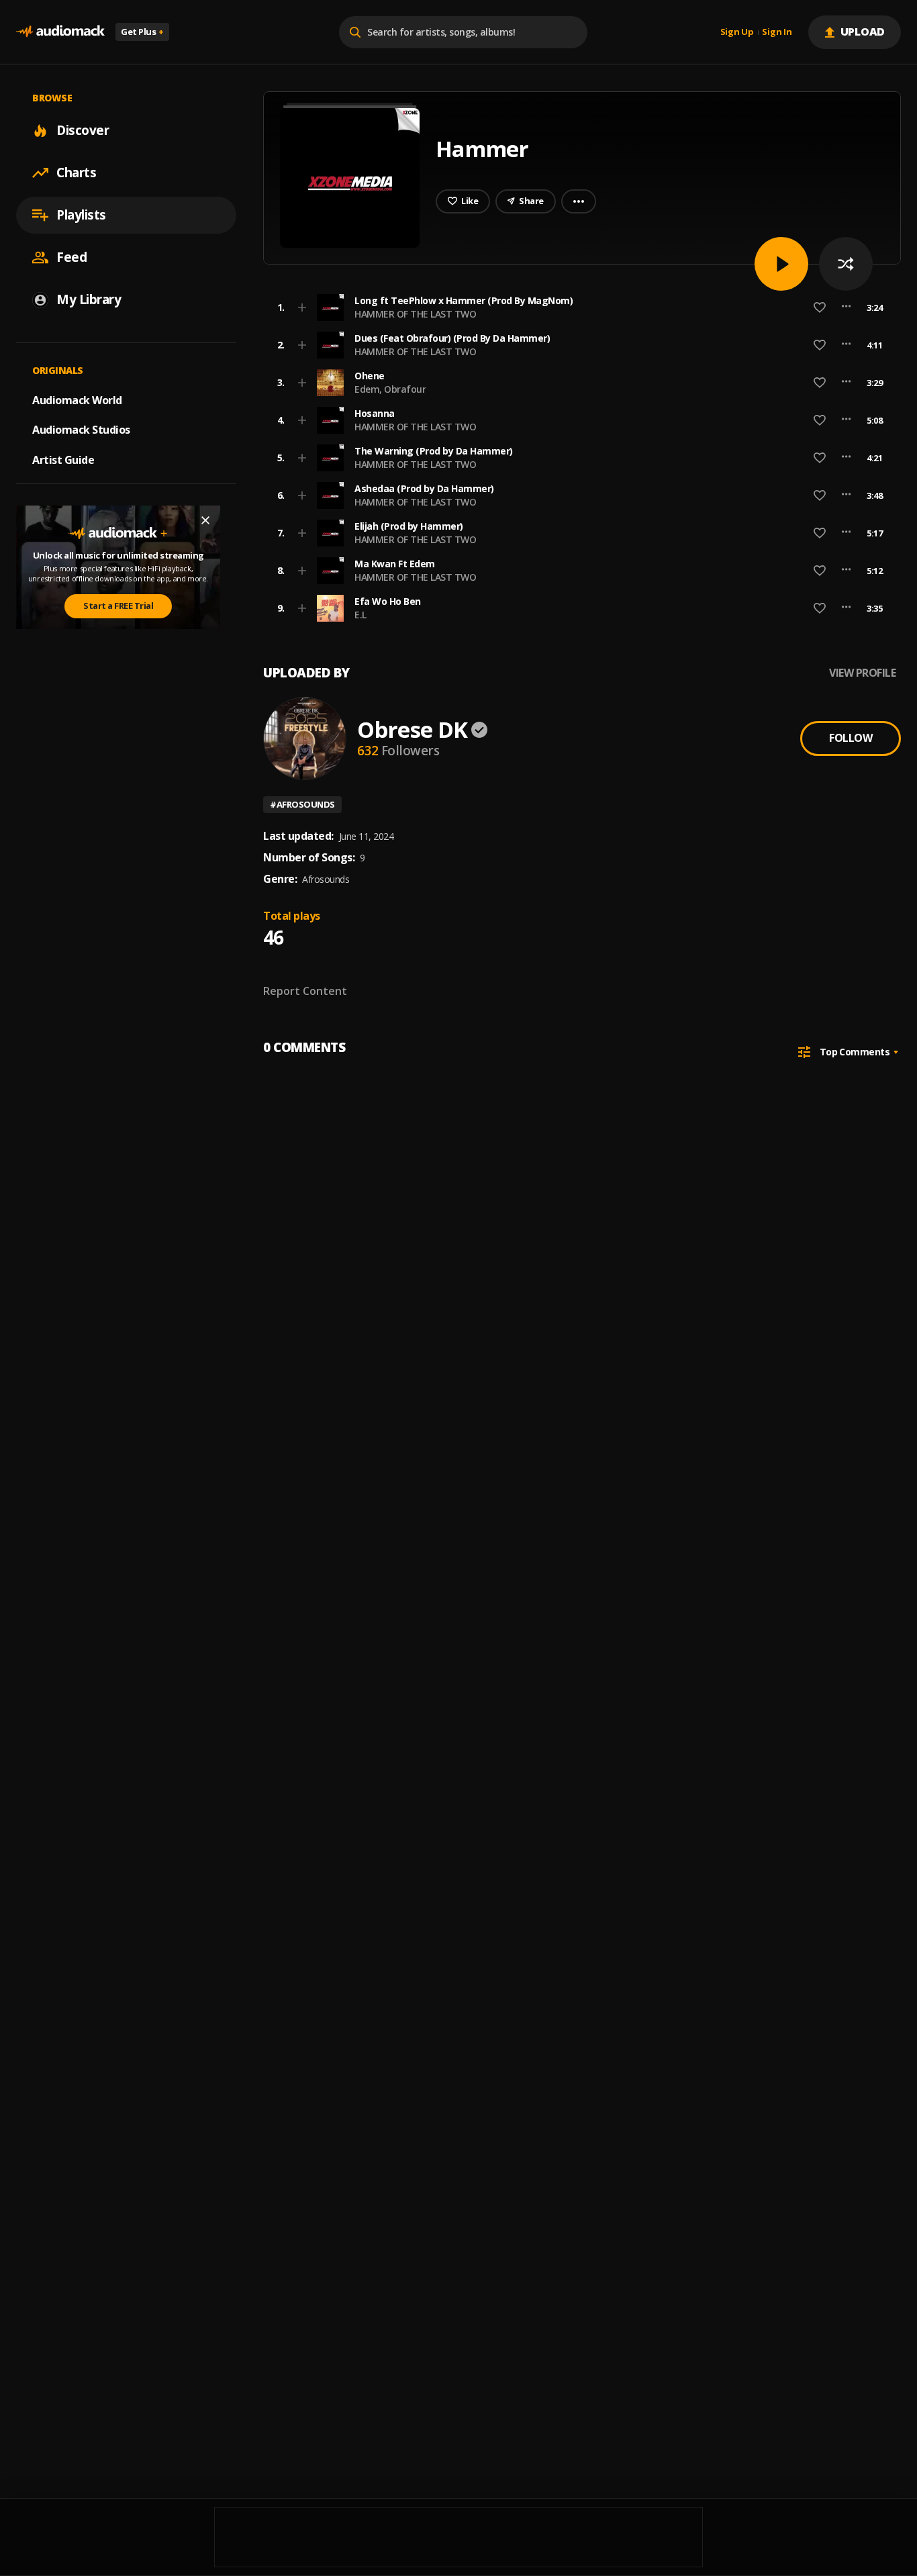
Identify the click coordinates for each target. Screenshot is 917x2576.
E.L (360, 615)
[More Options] (846, 307)
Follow (851, 738)
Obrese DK (412, 729)
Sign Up (737, 32)
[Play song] (781, 264)
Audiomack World (77, 399)
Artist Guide (63, 460)
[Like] (820, 307)
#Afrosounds (302, 804)
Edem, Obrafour (390, 389)
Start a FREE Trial (118, 606)
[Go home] (60, 32)
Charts (76, 173)
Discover (83, 130)
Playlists (81, 215)
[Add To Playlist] (302, 307)
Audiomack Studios (81, 430)
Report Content (305, 991)
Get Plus (142, 32)
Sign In (777, 32)
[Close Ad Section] (205, 520)
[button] (578, 307)
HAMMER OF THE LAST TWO (415, 314)
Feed (71, 257)
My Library (89, 299)
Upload (863, 32)
